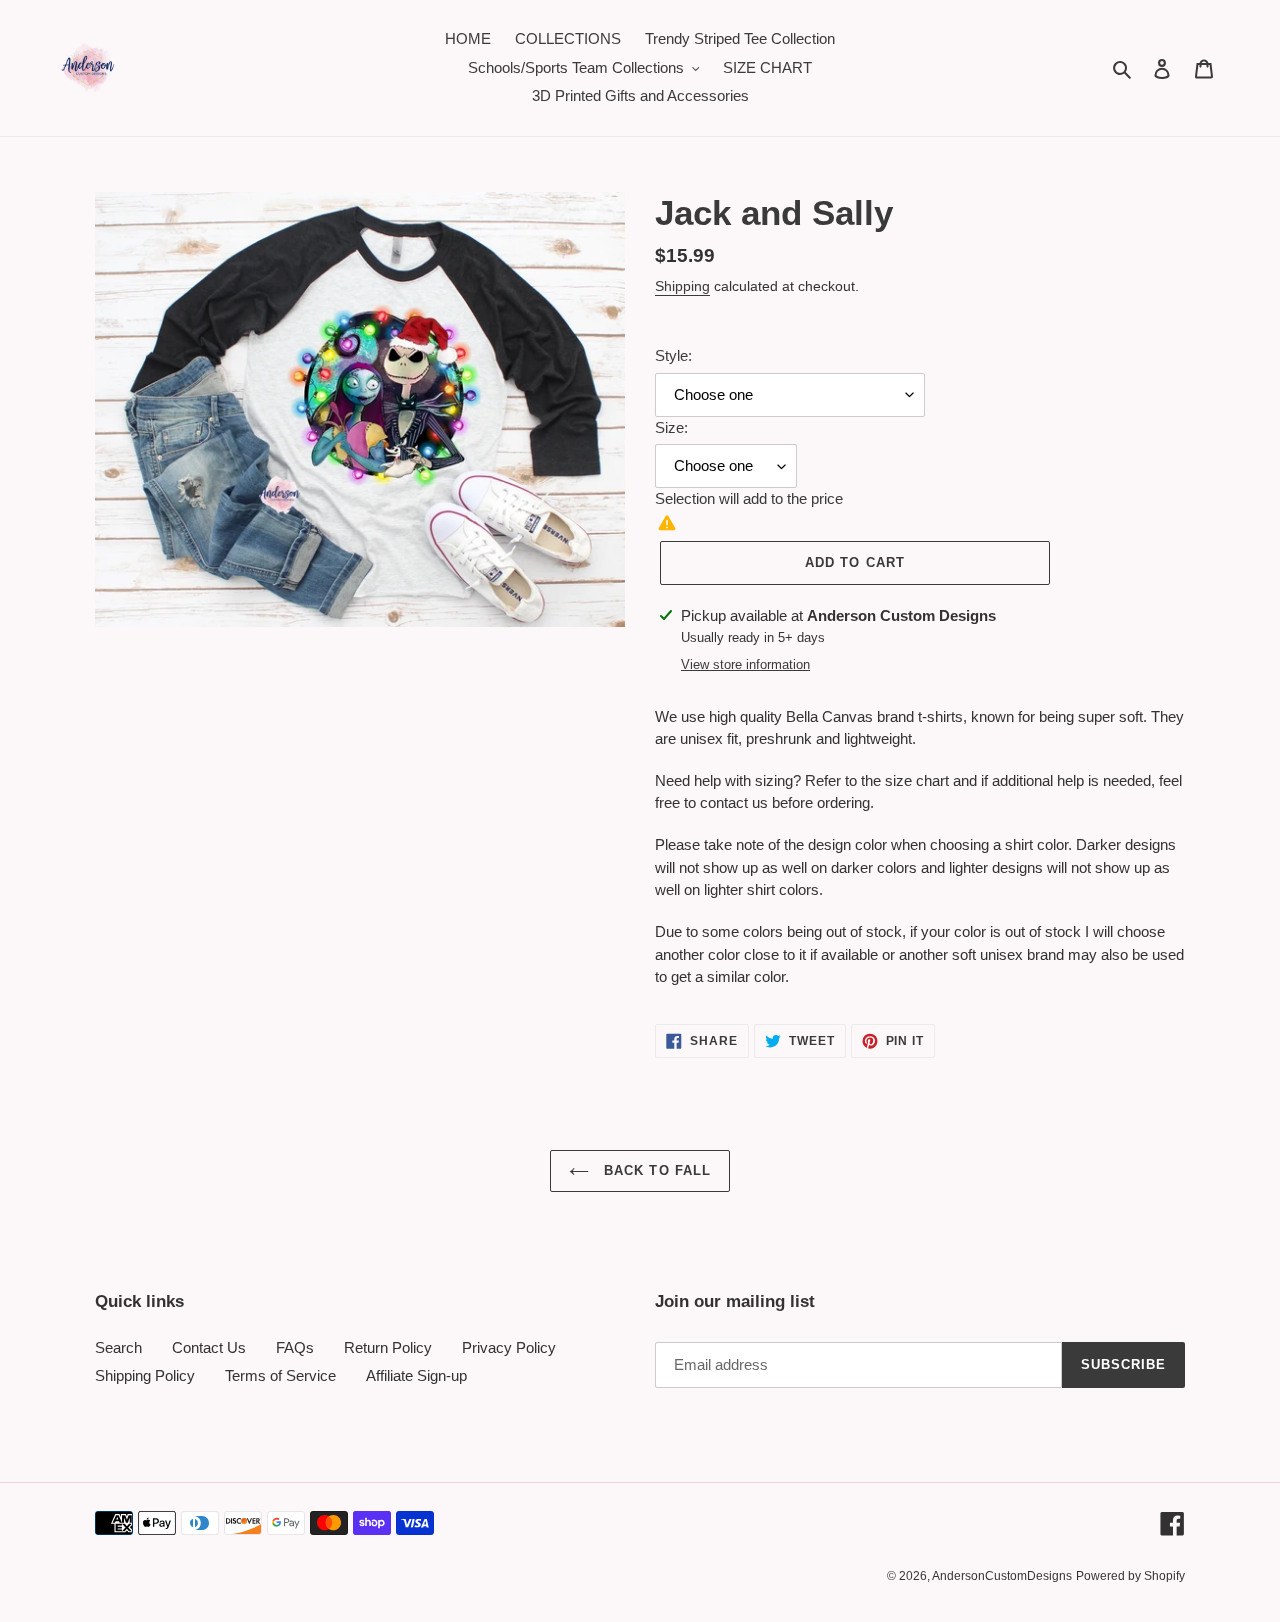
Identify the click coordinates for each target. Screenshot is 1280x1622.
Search (118, 1347)
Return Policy (388, 1347)
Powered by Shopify (1130, 1576)
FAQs (295, 1347)
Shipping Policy (145, 1375)
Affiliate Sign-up (416, 1375)
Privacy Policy (509, 1347)
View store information (745, 664)
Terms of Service (280, 1375)
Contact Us (209, 1347)
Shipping (682, 286)
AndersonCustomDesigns (1002, 1576)
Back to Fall (655, 1170)
